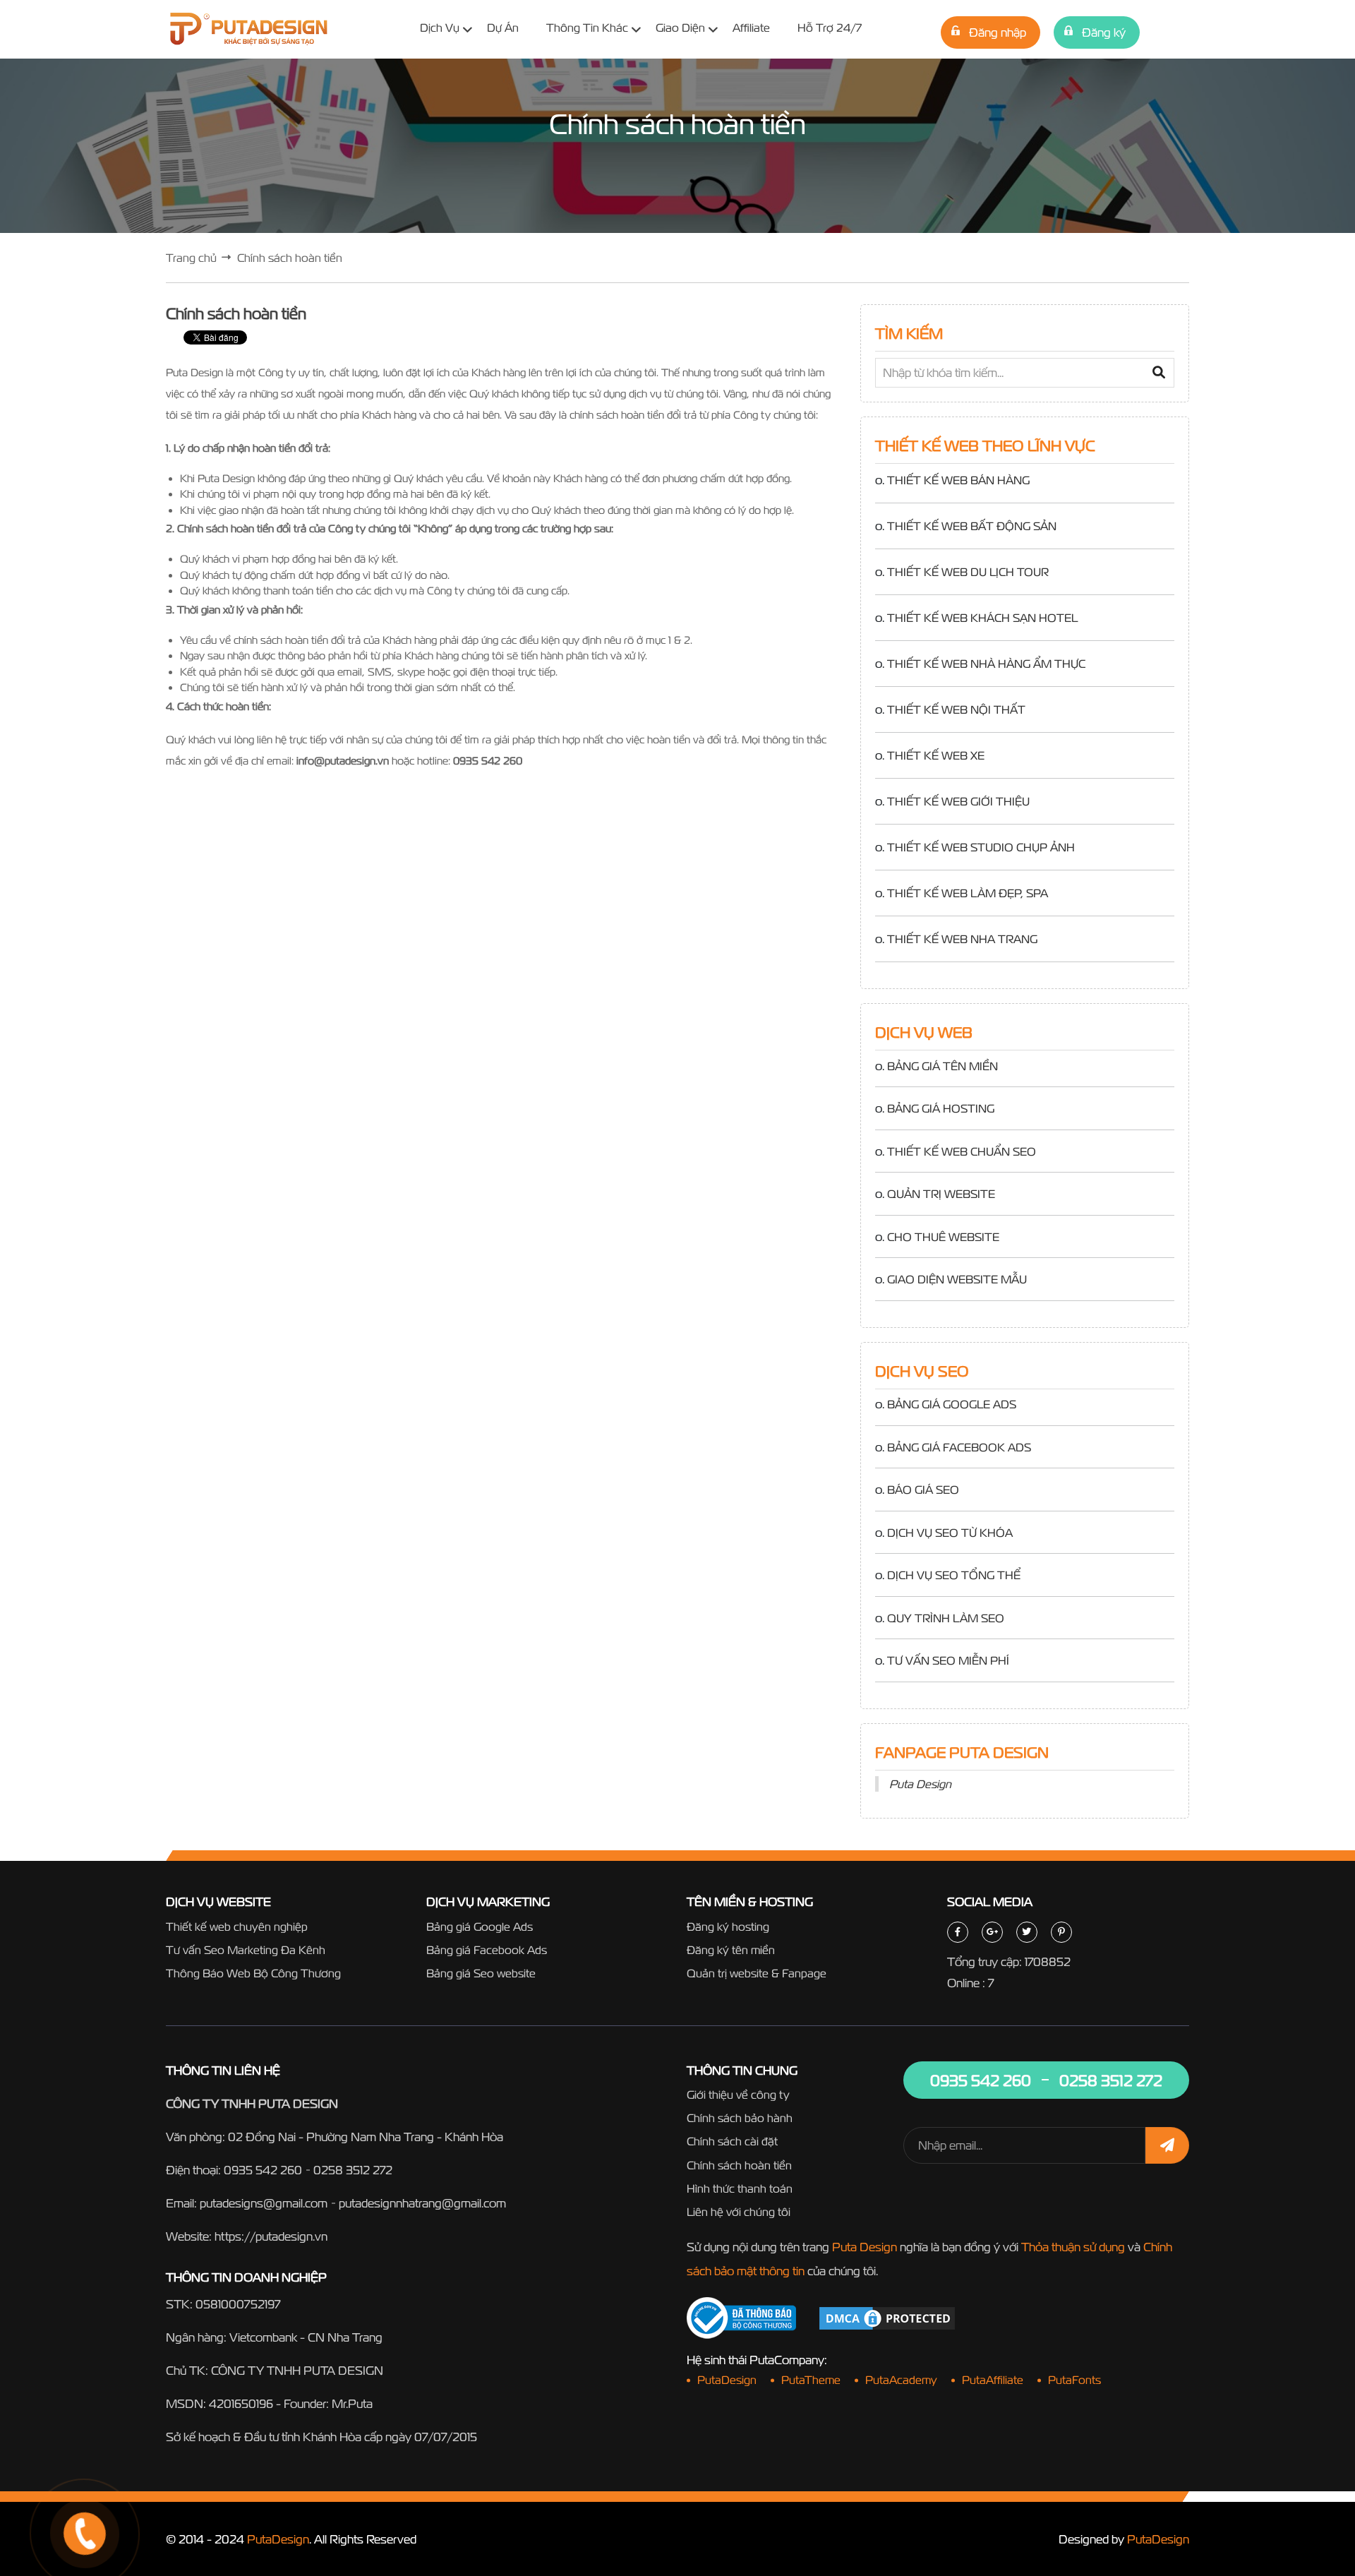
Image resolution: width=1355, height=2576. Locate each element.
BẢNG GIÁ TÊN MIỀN (943, 1066)
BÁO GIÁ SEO (923, 1490)
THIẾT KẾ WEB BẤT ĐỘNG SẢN (972, 526)
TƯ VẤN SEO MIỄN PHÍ (948, 1660)
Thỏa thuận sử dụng (1073, 2247)
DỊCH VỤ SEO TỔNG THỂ (954, 1575)
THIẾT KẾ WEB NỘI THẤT (956, 709)
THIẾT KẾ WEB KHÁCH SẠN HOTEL (982, 618)
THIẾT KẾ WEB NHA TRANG (962, 939)
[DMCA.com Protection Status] (887, 2317)
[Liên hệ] (67, 2481)
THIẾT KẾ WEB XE (936, 755)
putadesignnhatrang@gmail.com (422, 2203)
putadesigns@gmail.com (264, 2203)
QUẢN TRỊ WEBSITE (941, 1194)
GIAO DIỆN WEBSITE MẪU (957, 1279)
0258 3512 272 (353, 2170)
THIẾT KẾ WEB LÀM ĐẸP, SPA (968, 893)
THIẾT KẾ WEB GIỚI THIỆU (958, 801)
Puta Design (920, 1784)
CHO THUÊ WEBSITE (943, 1237)
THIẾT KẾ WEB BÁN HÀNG (958, 480)
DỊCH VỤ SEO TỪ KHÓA (950, 1533)
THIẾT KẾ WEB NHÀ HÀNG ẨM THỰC (986, 664)
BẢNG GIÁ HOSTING (941, 1108)
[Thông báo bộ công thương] (741, 2318)
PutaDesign (278, 2539)
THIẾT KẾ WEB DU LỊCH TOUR (968, 572)
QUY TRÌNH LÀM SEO (946, 1618)
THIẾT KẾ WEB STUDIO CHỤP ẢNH (981, 847)
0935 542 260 (263, 2170)
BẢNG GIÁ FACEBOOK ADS (959, 1447)
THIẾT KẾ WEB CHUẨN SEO (962, 1151)
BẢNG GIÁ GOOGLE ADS (952, 1404)
